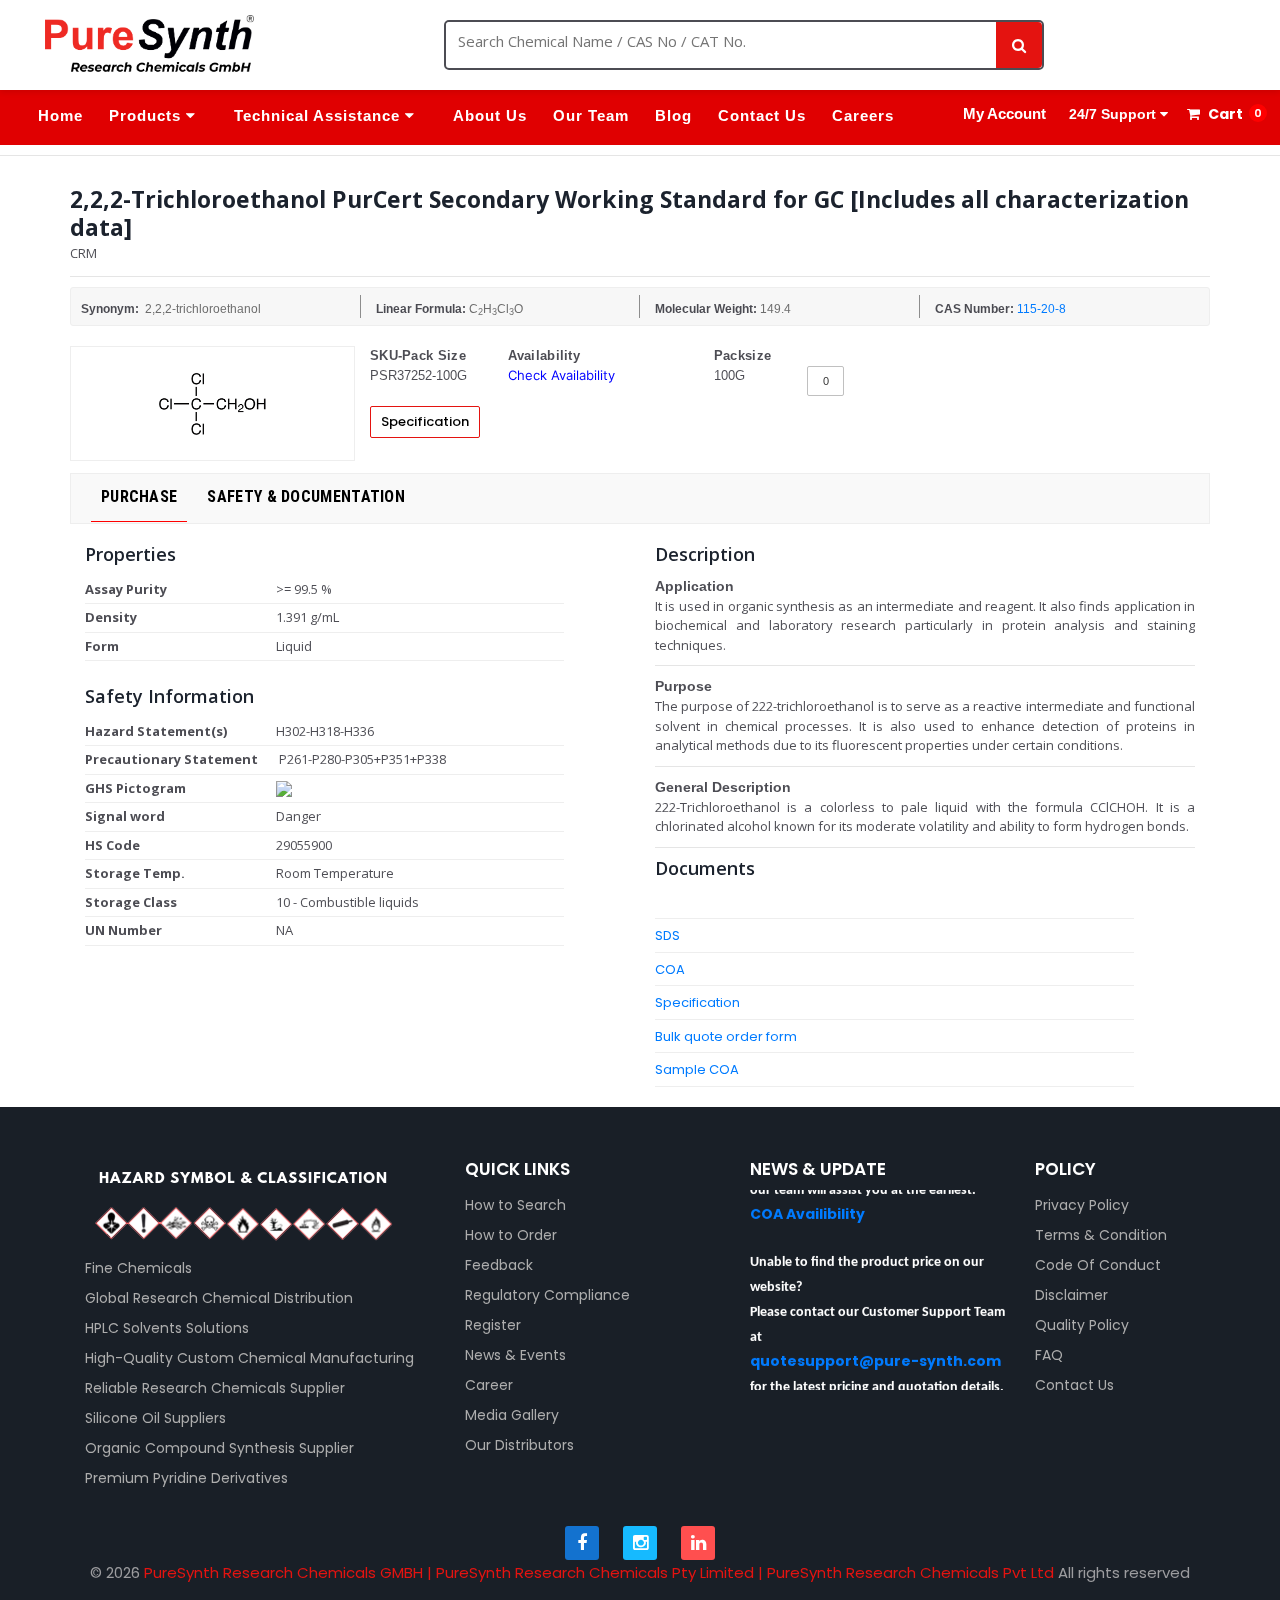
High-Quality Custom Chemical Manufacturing (249, 1358)
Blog (673, 115)
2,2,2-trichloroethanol (203, 309)
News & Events (515, 1355)
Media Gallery (512, 1415)
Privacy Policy (1082, 1205)
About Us (490, 115)
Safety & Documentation (306, 496)
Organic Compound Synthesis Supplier (219, 1448)
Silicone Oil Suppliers (155, 1418)
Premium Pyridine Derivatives (186, 1478)
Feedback (499, 1265)
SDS (667, 935)
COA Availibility (807, 1202)
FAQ (1049, 1355)
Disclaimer (1071, 1295)
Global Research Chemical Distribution (219, 1298)
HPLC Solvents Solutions (167, 1328)
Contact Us (762, 115)
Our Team (591, 115)
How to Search (515, 1205)
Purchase (139, 496)
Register (493, 1325)
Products (147, 115)
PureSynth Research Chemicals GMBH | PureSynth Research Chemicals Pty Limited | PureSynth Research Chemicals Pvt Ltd (599, 1572)
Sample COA (697, 1069)
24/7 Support (1112, 114)
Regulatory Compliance (547, 1295)
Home (60, 115)
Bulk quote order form (726, 1036)
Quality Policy (1082, 1325)
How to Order (511, 1235)
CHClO (496, 309)
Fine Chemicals (138, 1268)
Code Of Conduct (1098, 1265)
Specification (425, 421)
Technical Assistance (319, 115)
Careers (863, 115)
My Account (1004, 113)
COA (670, 969)
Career (489, 1385)
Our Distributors (519, 1445)
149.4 (775, 309)
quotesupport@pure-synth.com (875, 1349)
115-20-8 (1041, 309)
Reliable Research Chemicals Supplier (215, 1388)
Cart (1224, 114)
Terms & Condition (1101, 1235)
